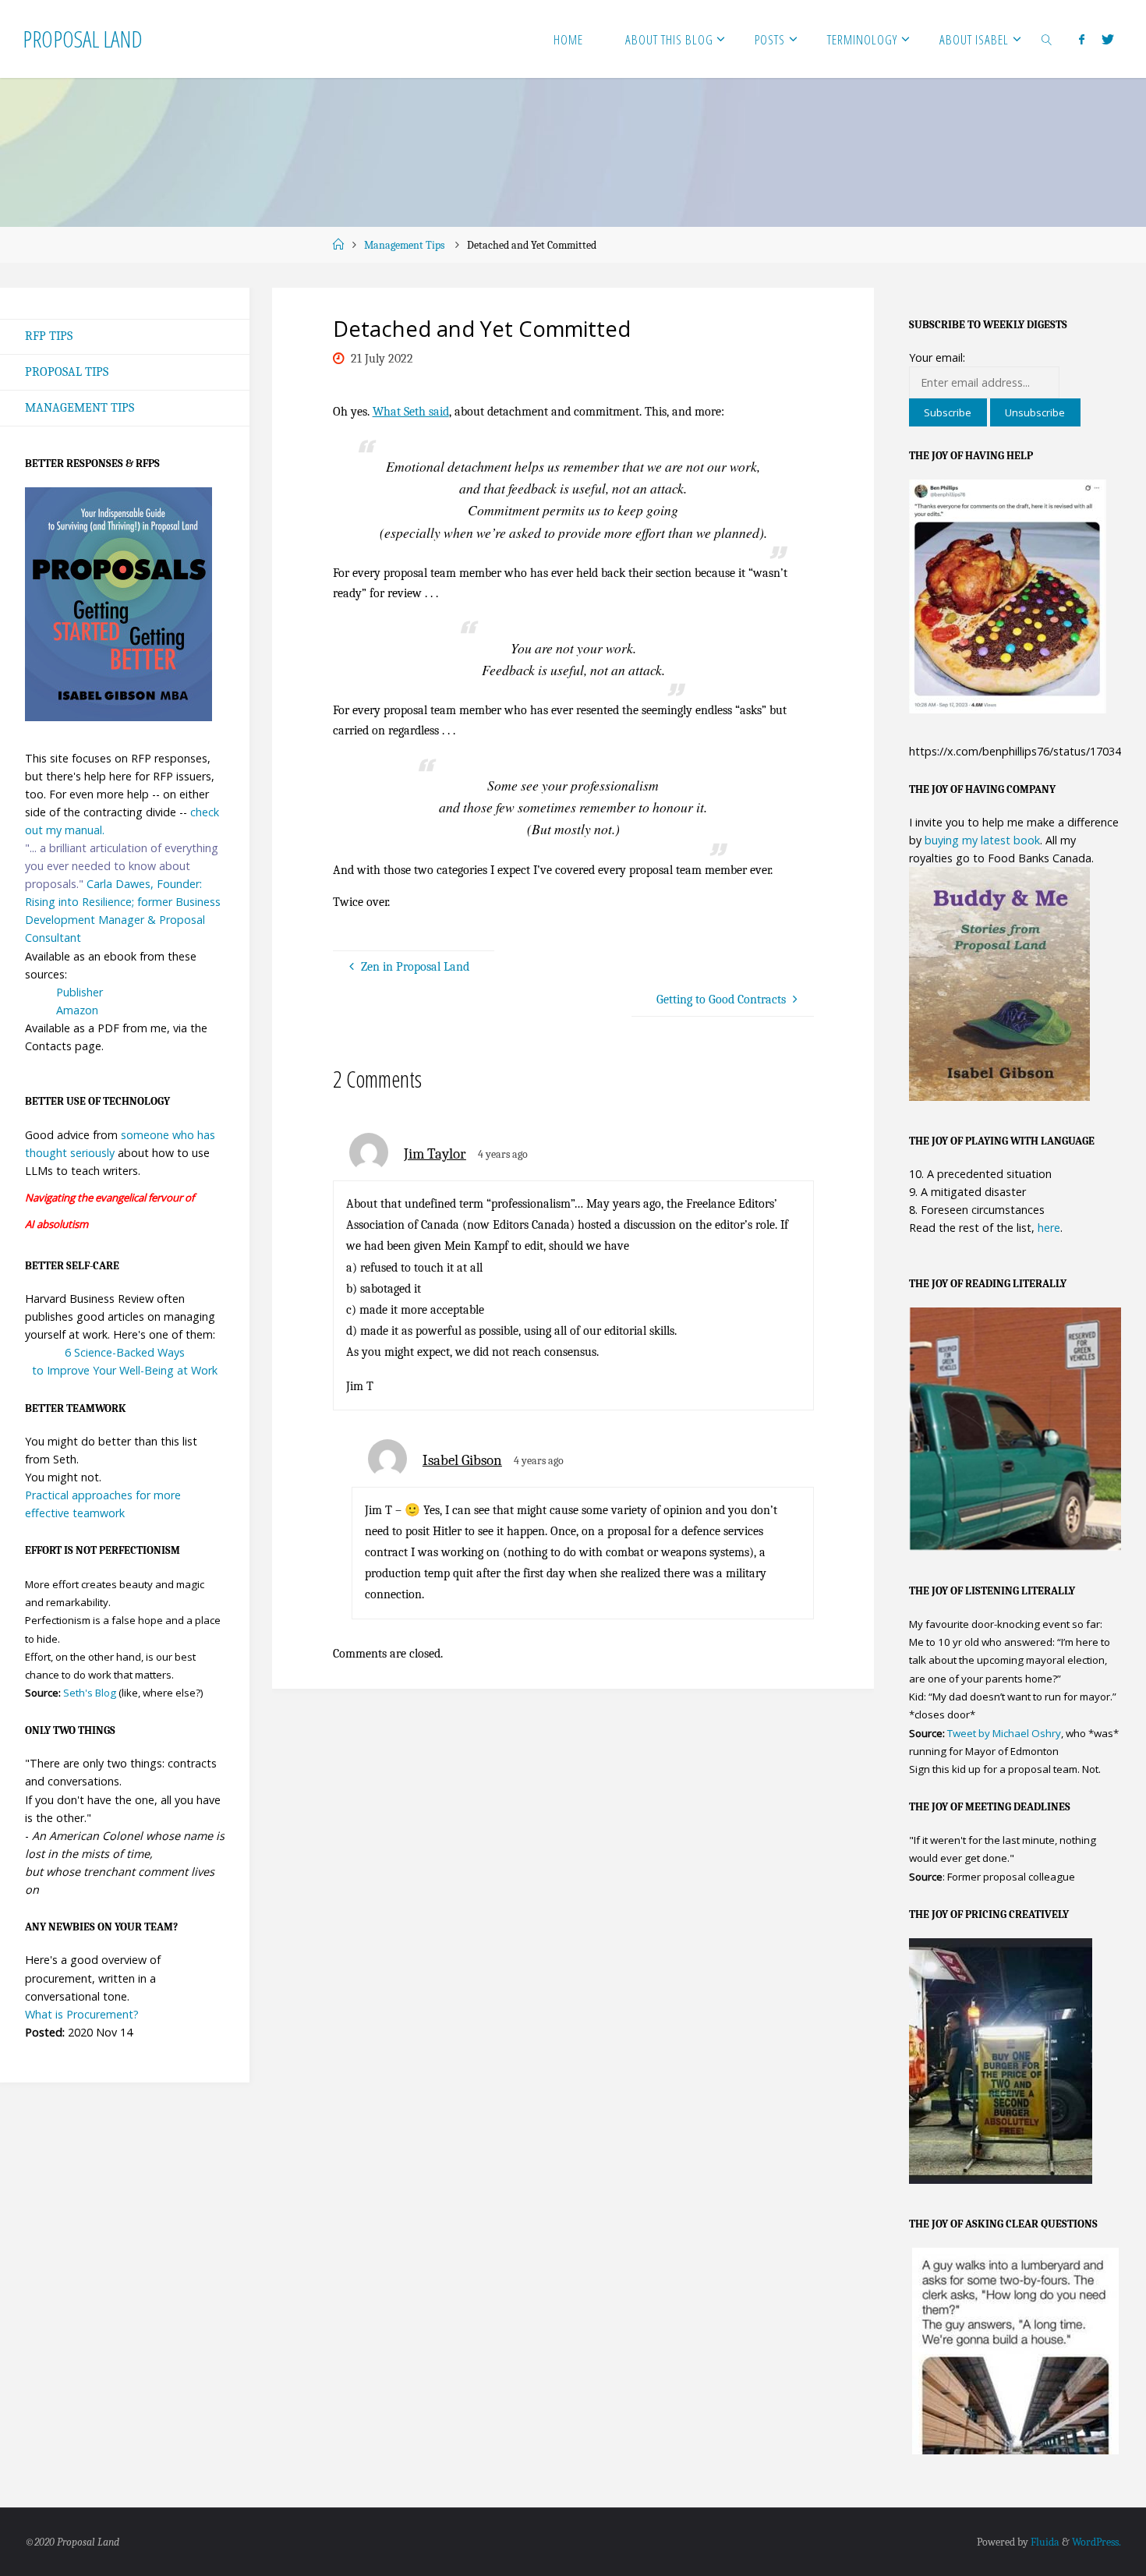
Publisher (80, 992)
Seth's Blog (90, 1693)
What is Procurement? (82, 2014)
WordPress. (1096, 2542)
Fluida (1044, 2542)
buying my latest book (982, 840)
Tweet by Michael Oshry (1004, 1733)
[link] (1047, 39)
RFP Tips (49, 336)
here (1049, 1228)
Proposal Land (83, 39)
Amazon (77, 1010)
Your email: (937, 357)
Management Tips (404, 245)
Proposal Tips (67, 372)
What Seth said (411, 412)
